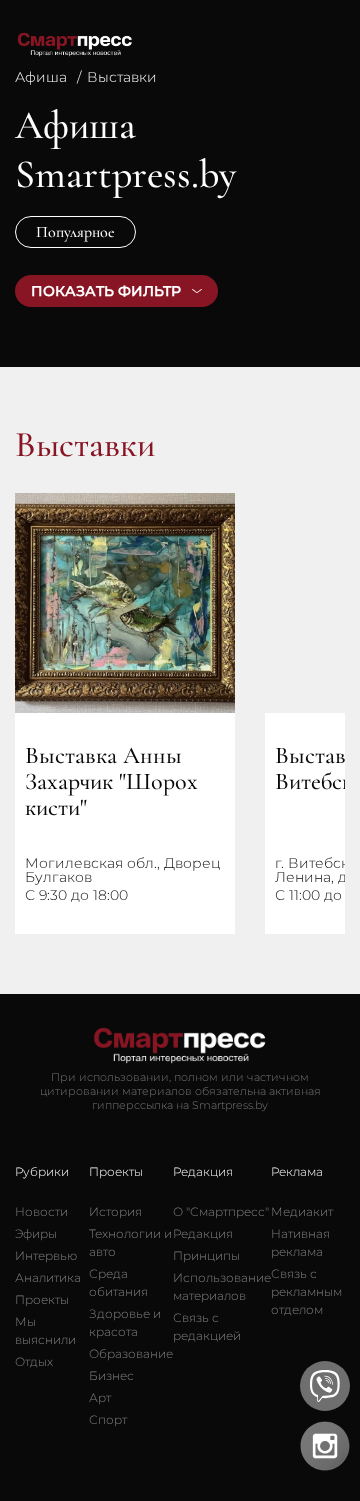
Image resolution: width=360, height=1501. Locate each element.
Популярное (75, 232)
